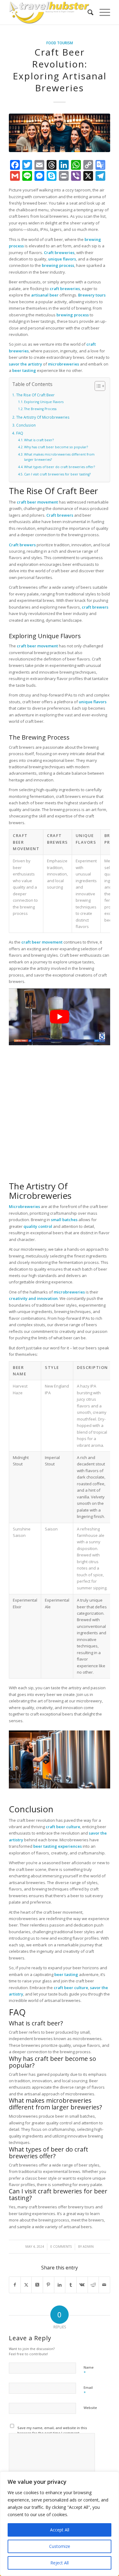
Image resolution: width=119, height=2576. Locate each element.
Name (89, 2370)
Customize (60, 2546)
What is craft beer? (39, 440)
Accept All (60, 2530)
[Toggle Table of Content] (97, 386)
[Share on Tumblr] (71, 2285)
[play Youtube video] (60, 1017)
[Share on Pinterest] (49, 2285)
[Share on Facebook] (15, 2285)
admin (88, 2247)
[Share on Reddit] (93, 2285)
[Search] (87, 12)
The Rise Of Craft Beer (35, 395)
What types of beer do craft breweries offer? (60, 467)
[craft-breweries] (60, 133)
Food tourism (60, 43)
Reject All (60, 2563)
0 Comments (61, 2247)
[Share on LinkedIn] (60, 2285)
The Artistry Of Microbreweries (43, 417)
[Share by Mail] (104, 2285)
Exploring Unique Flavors (44, 402)
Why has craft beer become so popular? (56, 447)
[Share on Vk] (82, 2285)
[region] (60, 2524)
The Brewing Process (40, 409)
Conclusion (26, 425)
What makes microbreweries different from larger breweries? (59, 457)
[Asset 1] (49, 12)
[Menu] (102, 12)
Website (90, 2408)
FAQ (20, 433)
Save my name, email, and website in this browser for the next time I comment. (52, 2430)
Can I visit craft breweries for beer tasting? (57, 474)
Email (88, 2390)
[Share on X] (26, 2285)
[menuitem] (87, 12)
